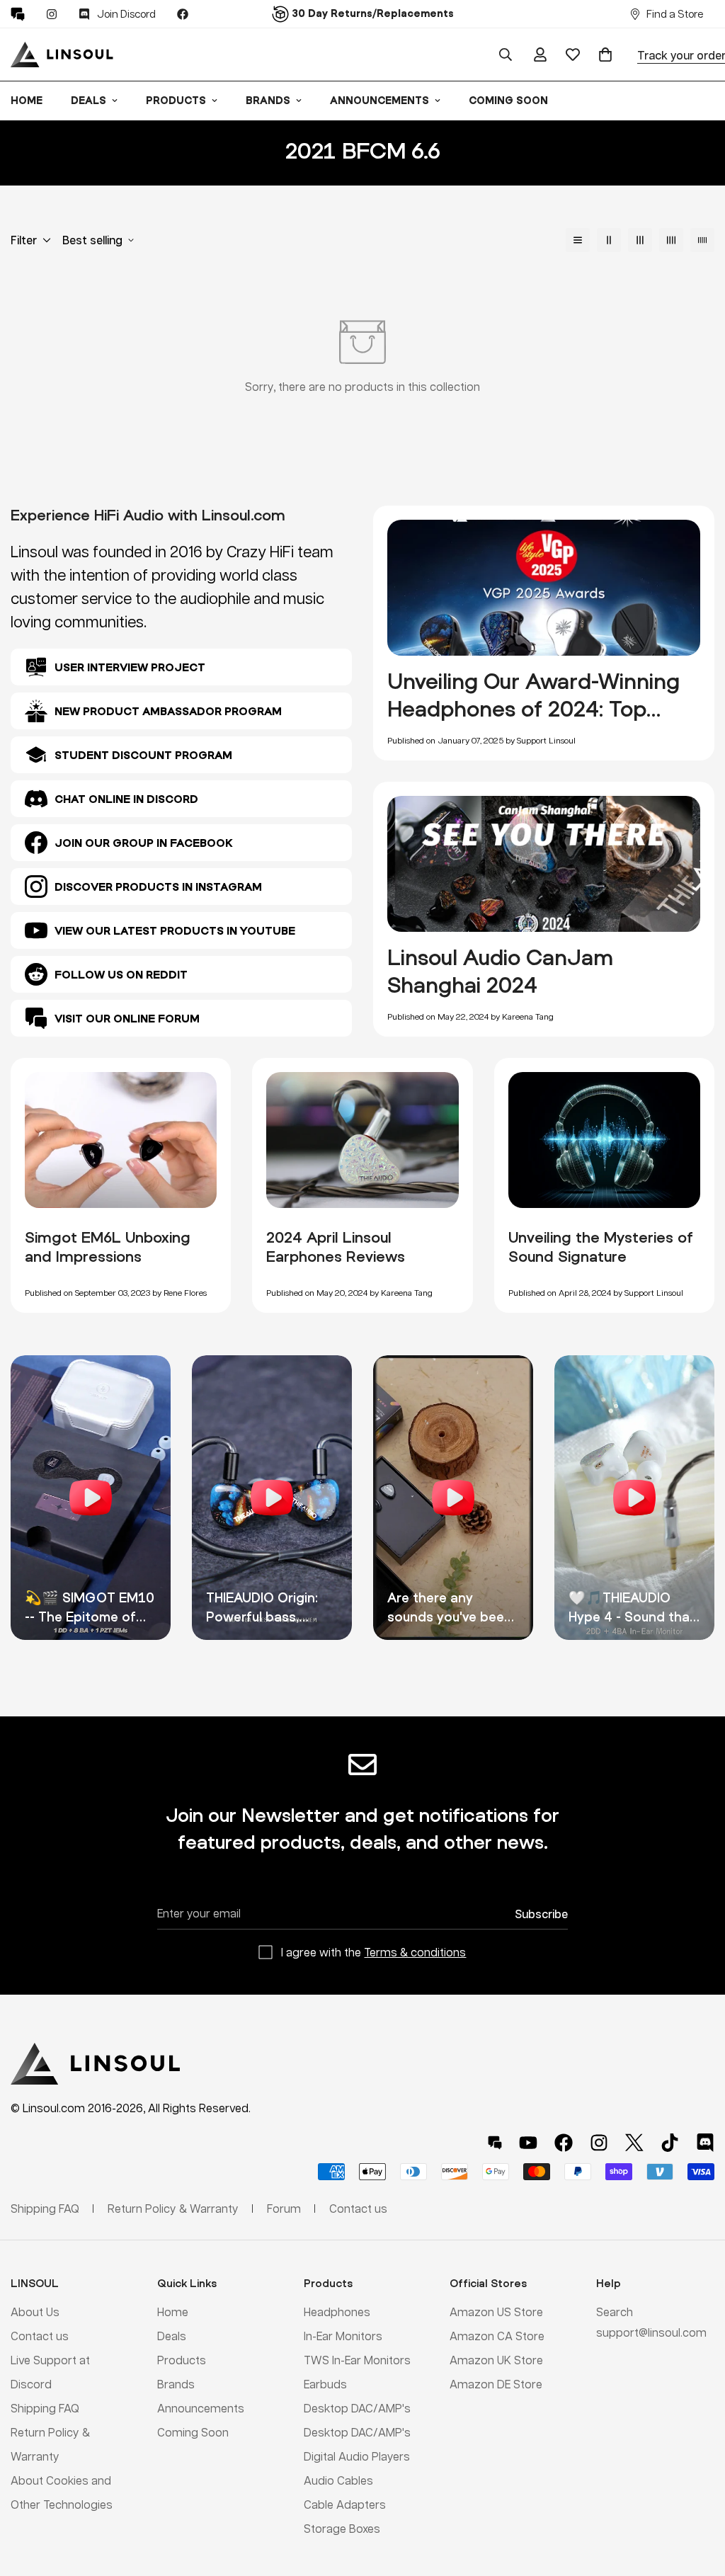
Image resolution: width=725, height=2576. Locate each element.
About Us (35, 2312)
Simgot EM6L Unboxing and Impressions (108, 1247)
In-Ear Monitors (343, 2336)
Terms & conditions (415, 1952)
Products (176, 100)
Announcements (379, 100)
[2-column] (609, 240)
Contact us (40, 2336)
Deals (89, 100)
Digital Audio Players (357, 2456)
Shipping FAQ (45, 2408)
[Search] (506, 55)
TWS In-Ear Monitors (357, 2360)
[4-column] (671, 240)
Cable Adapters (345, 2504)
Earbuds (325, 2384)
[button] (605, 55)
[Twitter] (634, 2143)
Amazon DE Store (496, 2384)
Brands (268, 100)
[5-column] (702, 240)
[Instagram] (52, 14)
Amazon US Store (496, 2312)
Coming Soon (508, 100)
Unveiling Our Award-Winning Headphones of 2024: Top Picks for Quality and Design (533, 709)
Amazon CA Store (497, 2336)
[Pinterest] (18, 14)
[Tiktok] (670, 2143)
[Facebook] (183, 14)
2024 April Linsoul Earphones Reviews (336, 1247)
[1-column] (578, 240)
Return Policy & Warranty (173, 2208)
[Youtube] (528, 2143)
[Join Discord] (705, 2143)
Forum (284, 2208)
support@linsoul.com (651, 2332)
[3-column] (640, 240)
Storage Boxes (342, 2528)
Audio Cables (338, 2480)
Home (173, 2312)
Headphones (337, 2312)
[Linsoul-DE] (62, 55)
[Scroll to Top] (697, 2499)
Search (615, 2312)
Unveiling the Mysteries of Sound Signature (601, 1247)
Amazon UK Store (496, 2360)
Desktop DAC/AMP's (357, 2408)
